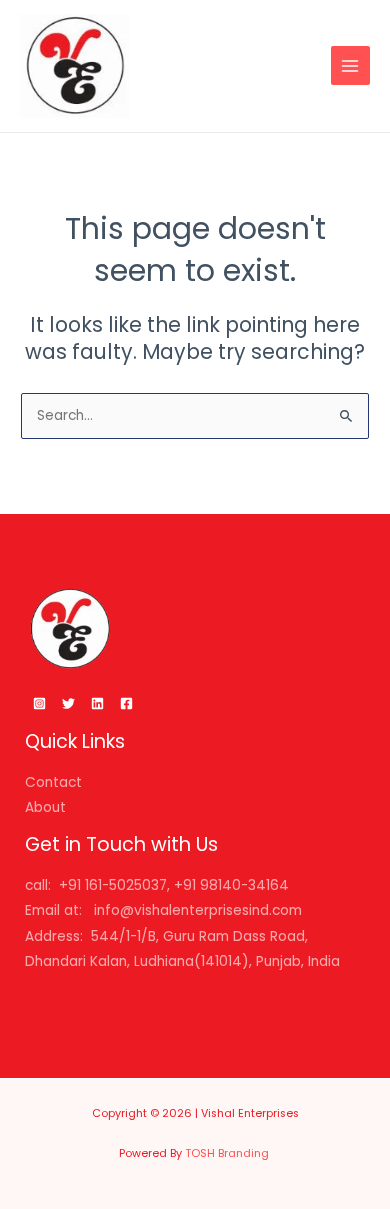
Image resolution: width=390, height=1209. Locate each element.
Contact (53, 782)
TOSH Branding (228, 1153)
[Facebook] (126, 703)
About (45, 807)
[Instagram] (39, 703)
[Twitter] (68, 703)
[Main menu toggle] (350, 65)
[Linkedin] (97, 703)
